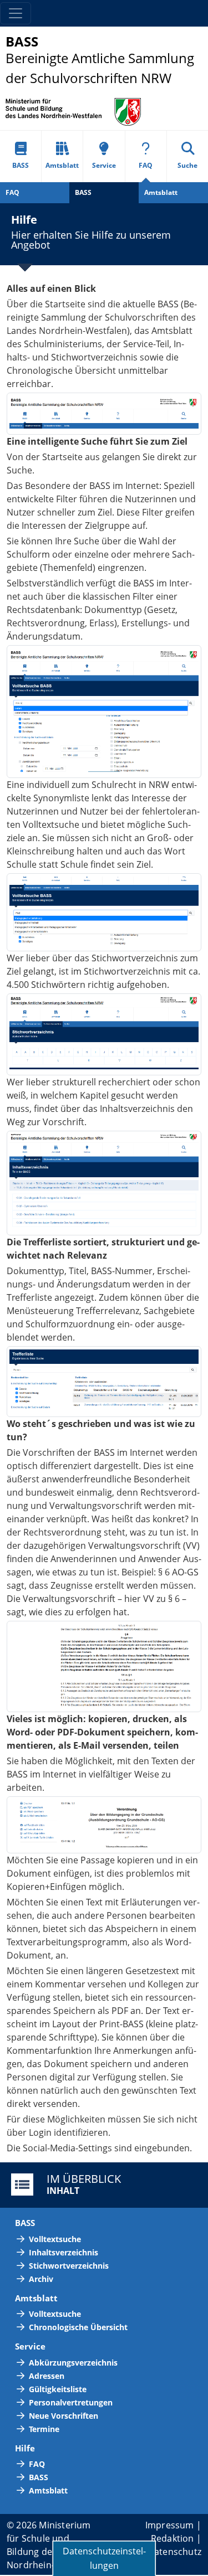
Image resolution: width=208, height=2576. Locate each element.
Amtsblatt (62, 165)
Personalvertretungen (71, 2402)
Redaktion (173, 2538)
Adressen (47, 2376)
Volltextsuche (55, 2239)
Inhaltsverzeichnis (64, 2252)
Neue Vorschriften (64, 2416)
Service (104, 165)
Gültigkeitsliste (58, 2389)
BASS (21, 165)
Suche (187, 165)
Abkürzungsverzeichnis (73, 2363)
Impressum (170, 2525)
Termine (44, 2429)
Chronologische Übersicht (78, 2327)
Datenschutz (174, 2552)
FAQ (146, 165)
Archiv (41, 2279)
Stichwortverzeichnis (69, 2266)
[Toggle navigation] (16, 13)
